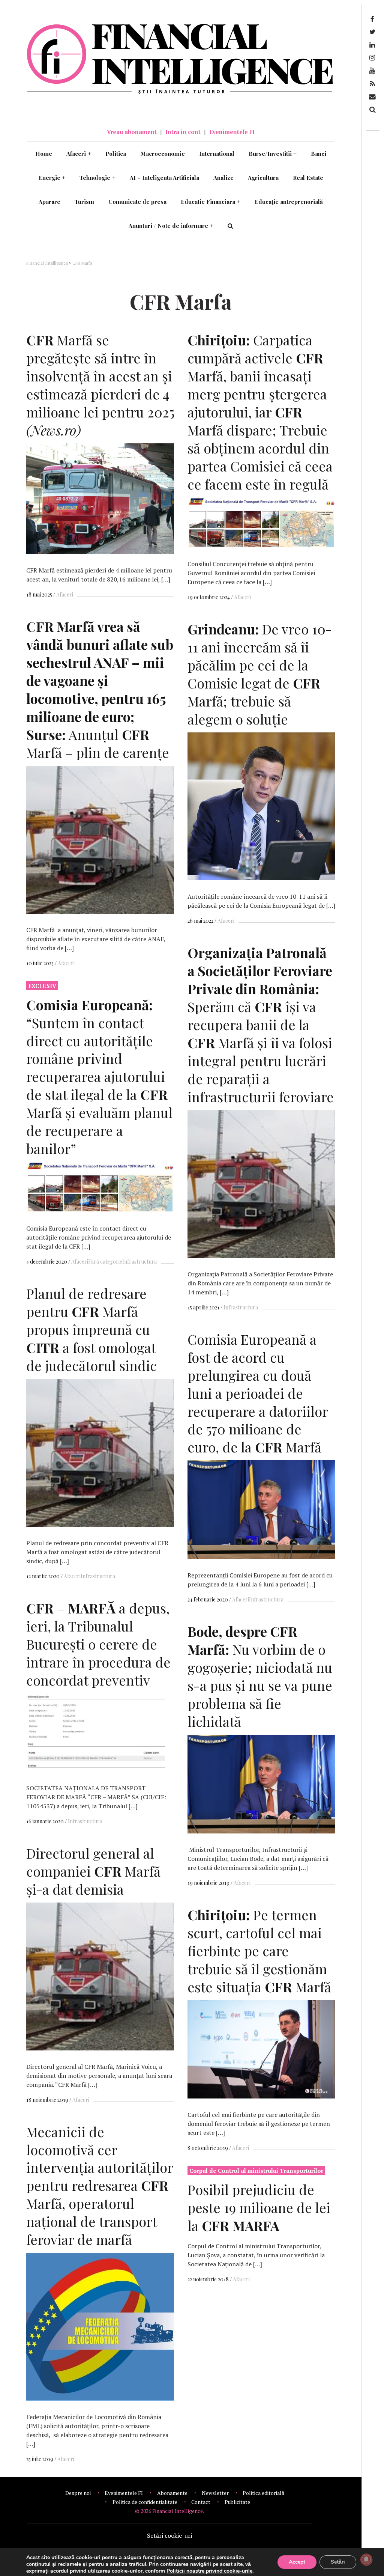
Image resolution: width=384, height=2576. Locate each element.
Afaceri (79, 154)
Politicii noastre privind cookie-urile (209, 2571)
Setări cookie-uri (169, 2535)
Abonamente (172, 2493)
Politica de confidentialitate (145, 2502)
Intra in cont (183, 132)
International (217, 154)
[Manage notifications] (366, 2559)
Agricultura (263, 178)
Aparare (49, 202)
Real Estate (308, 178)
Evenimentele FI (232, 132)
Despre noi (78, 2493)
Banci (319, 154)
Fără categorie (105, 1262)
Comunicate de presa (137, 202)
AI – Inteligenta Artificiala (164, 178)
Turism (84, 202)
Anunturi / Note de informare (171, 226)
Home (44, 154)
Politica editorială (263, 2493)
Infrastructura (241, 1307)
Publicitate (237, 2502)
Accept (297, 2562)
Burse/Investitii (273, 154)
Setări (338, 2562)
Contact (201, 2502)
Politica (116, 154)
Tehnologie (97, 178)
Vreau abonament (132, 132)
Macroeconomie (163, 154)
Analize (223, 178)
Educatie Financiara (211, 202)
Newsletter (215, 2493)
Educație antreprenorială (289, 202)
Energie (52, 178)
